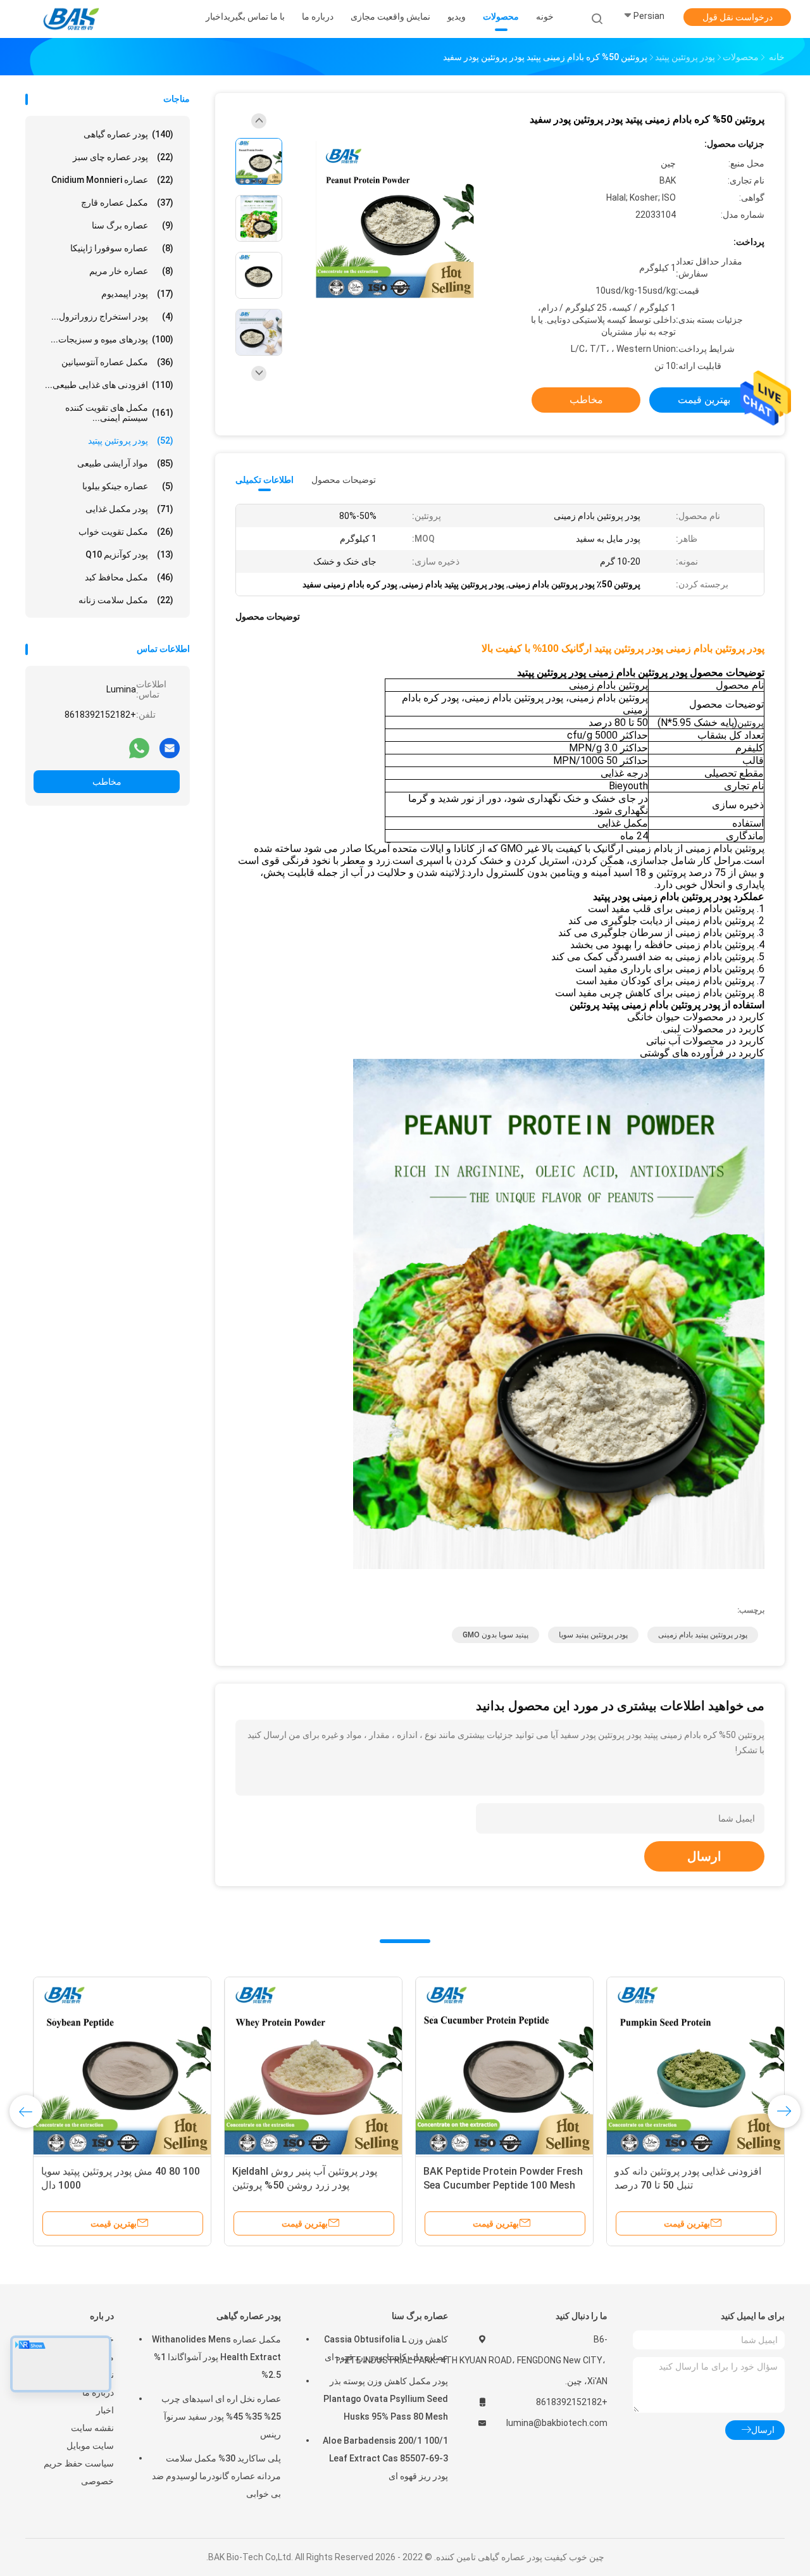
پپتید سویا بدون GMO (495, 1635)
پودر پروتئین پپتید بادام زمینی (703, 1635)
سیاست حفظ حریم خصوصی (79, 2472)
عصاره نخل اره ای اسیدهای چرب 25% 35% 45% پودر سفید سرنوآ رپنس (221, 2417)
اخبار (105, 2410)
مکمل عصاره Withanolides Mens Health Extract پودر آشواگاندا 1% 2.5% (216, 2357)
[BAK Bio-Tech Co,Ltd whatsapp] (139, 747)
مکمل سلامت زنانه (126, 600)
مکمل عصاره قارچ (127, 203)
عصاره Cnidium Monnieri (112, 180)
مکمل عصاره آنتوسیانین (117, 362)
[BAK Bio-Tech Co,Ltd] (75, 19)
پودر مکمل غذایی (129, 509)
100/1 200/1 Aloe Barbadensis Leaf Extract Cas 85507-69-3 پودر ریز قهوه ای (385, 2458)
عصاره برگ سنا (133, 225)
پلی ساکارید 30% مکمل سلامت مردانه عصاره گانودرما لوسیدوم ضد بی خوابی (216, 2476)
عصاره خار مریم (131, 271)
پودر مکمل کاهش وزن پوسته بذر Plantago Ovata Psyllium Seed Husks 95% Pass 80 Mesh (386, 2399)
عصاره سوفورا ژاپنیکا (122, 248)
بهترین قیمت (704, 400)
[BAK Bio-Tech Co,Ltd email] (170, 747)
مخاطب (107, 782)
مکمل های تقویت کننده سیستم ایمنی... (119, 413)
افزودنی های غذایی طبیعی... (109, 385)
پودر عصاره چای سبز (123, 157)
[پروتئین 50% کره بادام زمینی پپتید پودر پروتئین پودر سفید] (395, 220)
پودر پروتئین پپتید (131, 441)
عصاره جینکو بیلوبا (128, 486)
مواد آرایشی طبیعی (125, 463)
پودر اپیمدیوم (137, 294)
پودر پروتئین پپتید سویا (593, 1635)
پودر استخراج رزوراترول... (112, 316)
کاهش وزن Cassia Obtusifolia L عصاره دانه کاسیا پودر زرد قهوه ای (386, 2348)
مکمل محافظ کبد (129, 577)
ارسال (704, 1856)
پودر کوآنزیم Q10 (129, 554)
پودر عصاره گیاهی (128, 134)
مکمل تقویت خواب (126, 532)
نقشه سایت (92, 2428)
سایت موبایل (90, 2446)
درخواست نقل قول (738, 17)
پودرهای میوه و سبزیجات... (112, 339)
